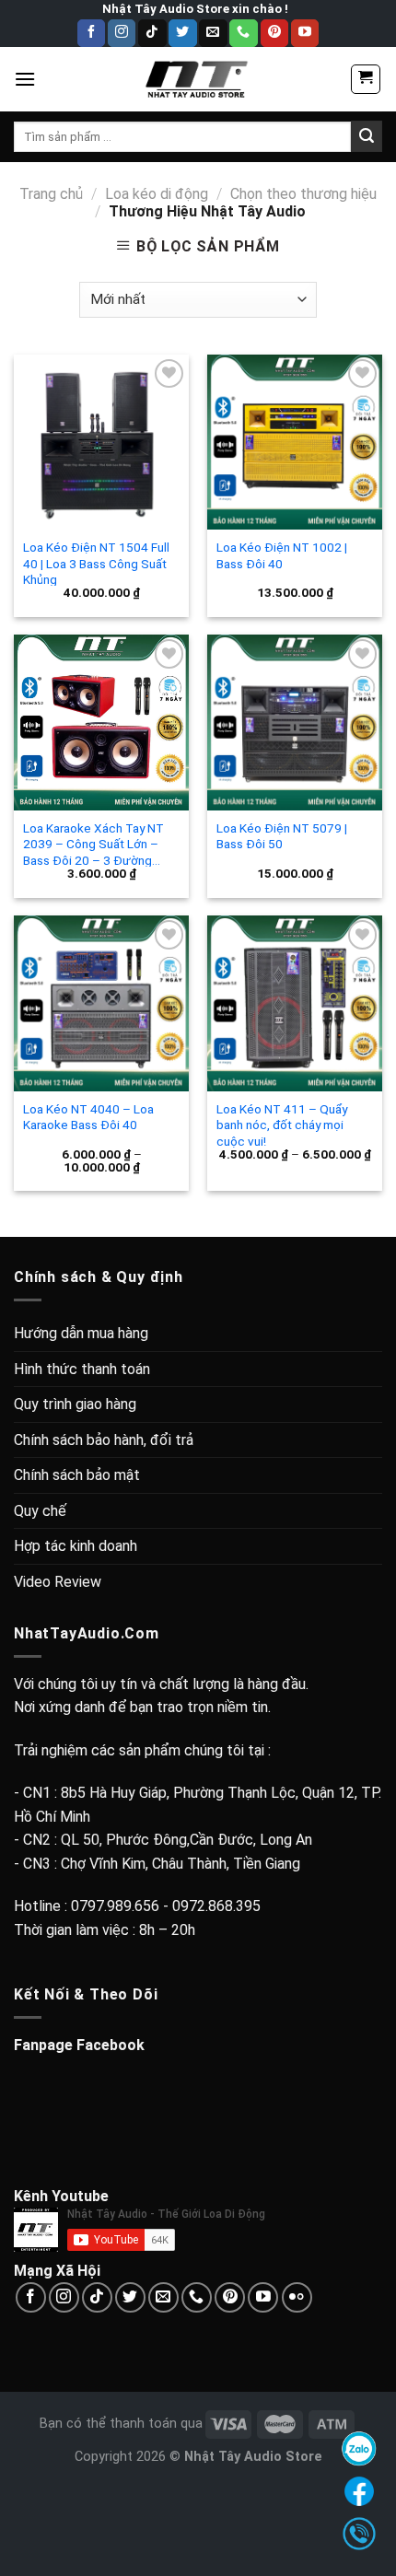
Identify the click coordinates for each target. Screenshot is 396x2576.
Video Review (58, 1582)
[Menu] (25, 79)
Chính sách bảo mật (77, 1475)
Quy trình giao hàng (75, 1404)
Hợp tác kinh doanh (76, 1546)
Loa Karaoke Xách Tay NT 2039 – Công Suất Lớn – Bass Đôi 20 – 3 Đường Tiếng (93, 844)
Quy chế (40, 1511)
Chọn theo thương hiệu (303, 194)
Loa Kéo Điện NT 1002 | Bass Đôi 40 (282, 555)
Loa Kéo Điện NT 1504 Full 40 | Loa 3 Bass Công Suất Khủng (96, 563)
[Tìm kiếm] (367, 136)
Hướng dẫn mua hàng (81, 1333)
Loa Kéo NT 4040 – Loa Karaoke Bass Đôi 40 (88, 1117)
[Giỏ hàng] (366, 79)
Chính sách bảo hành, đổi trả (104, 1440)
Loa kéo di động (157, 194)
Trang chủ (51, 194)
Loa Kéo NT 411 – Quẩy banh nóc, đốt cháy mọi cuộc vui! (282, 1125)
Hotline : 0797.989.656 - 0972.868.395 (137, 1906)
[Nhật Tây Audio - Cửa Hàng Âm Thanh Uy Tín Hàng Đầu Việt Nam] (198, 79)
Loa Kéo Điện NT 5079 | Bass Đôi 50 (282, 836)
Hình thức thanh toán (82, 1369)
